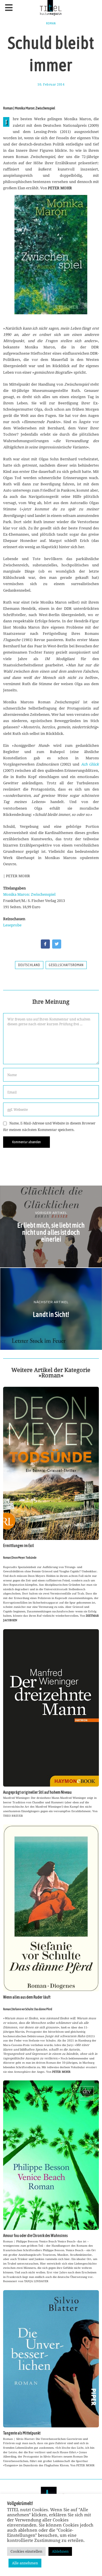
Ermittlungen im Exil (19, 1546)
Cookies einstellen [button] (26, 2551)
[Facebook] (45, 944)
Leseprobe (12, 925)
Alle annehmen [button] (25, 2563)
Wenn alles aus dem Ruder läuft (27, 1997)
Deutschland (29, 965)
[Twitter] (57, 944)
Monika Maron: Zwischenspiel (29, 894)
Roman (51, 23)
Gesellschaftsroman (66, 965)
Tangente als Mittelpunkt (22, 2433)
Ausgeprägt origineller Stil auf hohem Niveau (37, 1792)
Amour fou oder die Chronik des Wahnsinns (35, 2236)
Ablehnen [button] (60, 2551)
